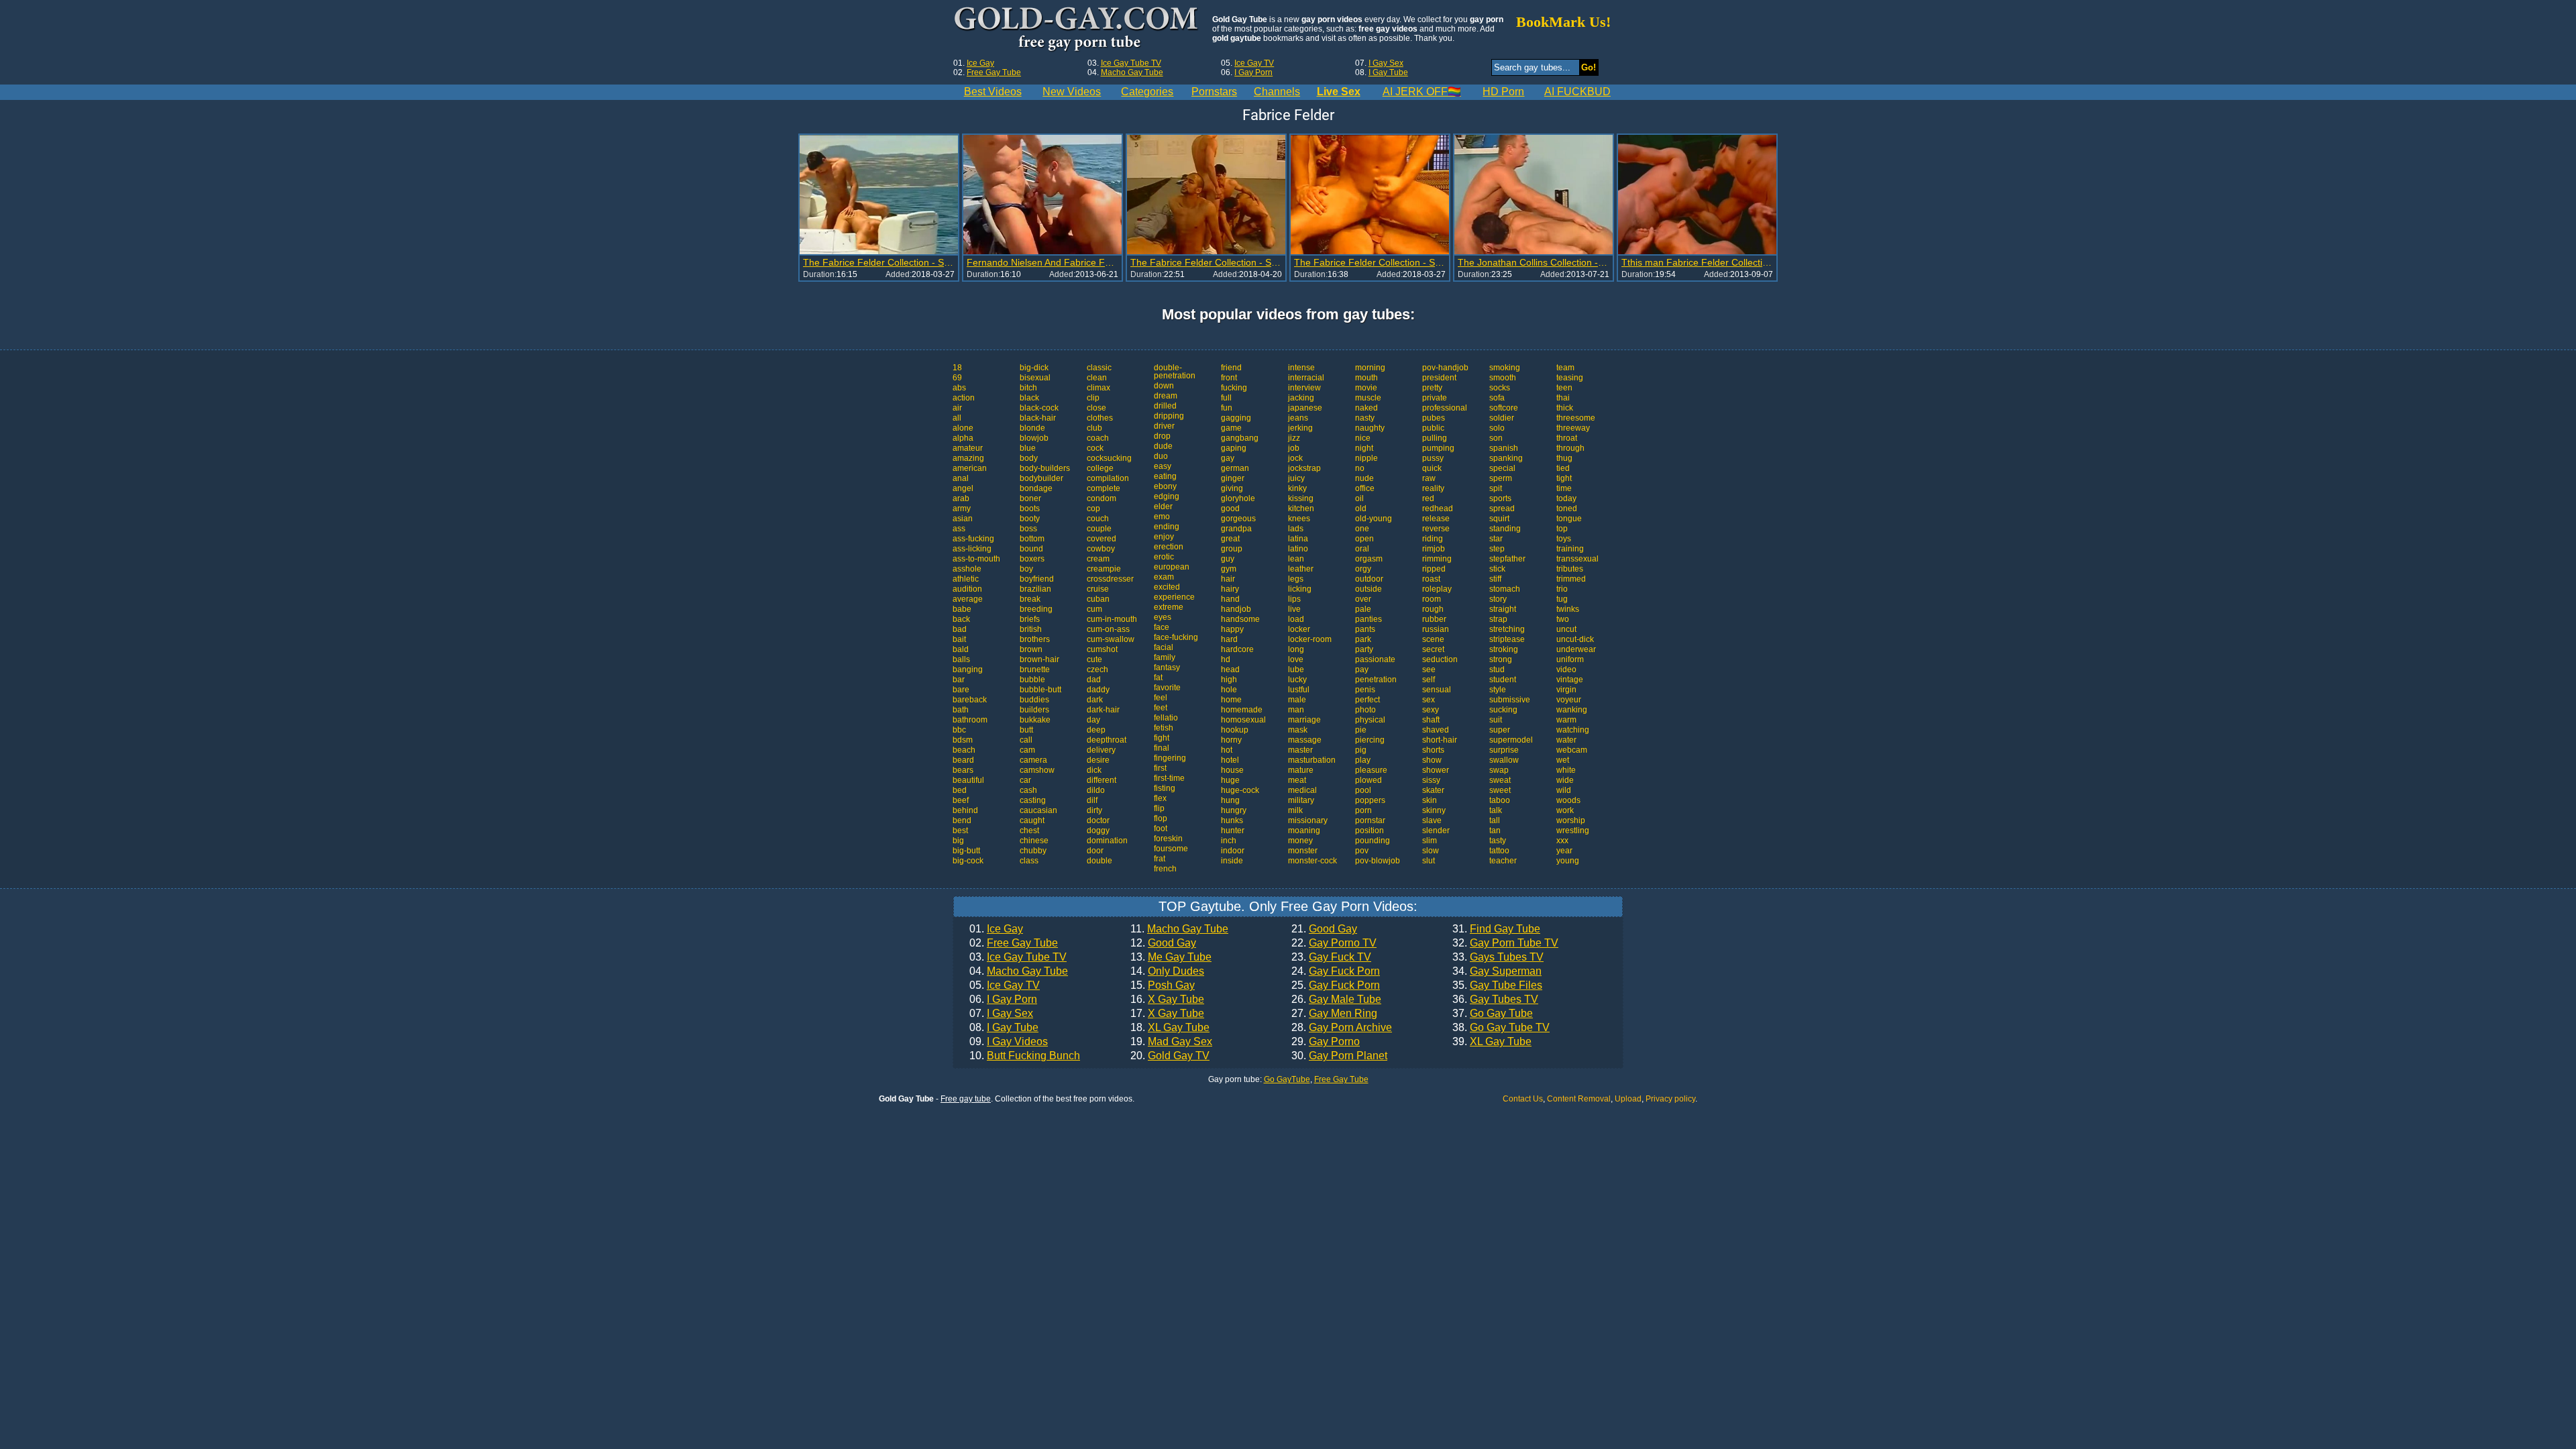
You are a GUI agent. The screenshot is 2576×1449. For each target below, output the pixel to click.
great (1230, 539)
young (1568, 861)
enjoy (1164, 537)
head (1230, 669)
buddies (1034, 700)
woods (1568, 800)
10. (1025, 1056)
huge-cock (1240, 790)
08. (1004, 1028)
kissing (1301, 498)
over (1363, 599)
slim (1430, 841)
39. (1492, 1042)
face (1162, 627)
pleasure (1371, 770)
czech (1097, 669)
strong (1501, 659)
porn (1363, 810)
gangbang (1240, 438)
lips (1294, 599)
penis (1365, 690)
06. (1003, 1000)
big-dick (1034, 368)
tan (1495, 830)
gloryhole (1238, 498)
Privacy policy (1670, 1099)
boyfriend (1037, 579)
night (1364, 448)
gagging (1236, 418)
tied (1563, 468)
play (1363, 760)
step (1497, 549)
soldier (1502, 418)
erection (1169, 547)
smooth (1503, 378)
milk (1295, 810)
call (1026, 740)
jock (1295, 458)
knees (1299, 519)
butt (1026, 730)
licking (1300, 589)
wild (1564, 790)
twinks (1568, 609)
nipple (1366, 458)
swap (1499, 770)
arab (961, 498)
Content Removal (1579, 1099)
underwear (1576, 649)
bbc (959, 730)
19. (1171, 1042)
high (1229, 680)
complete (1104, 488)
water (1566, 740)
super (1500, 730)
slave (1432, 820)
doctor (1098, 820)
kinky (1297, 488)
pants (1365, 629)
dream (1166, 396)
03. (1018, 957)
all (957, 418)
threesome (1576, 418)
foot (1161, 828)
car (1025, 780)
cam (1027, 750)
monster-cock (1312, 861)
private (1435, 398)
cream (1098, 559)
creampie (1104, 569)
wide (1565, 780)
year (1564, 851)
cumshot (1102, 649)
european (1172, 567)
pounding (1373, 841)
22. (1334, 943)
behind (965, 810)
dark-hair (1103, 710)
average (968, 599)
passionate (1375, 659)
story (1498, 599)
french (1165, 869)
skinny (1434, 810)
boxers (1032, 559)
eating (1165, 476)
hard (1229, 639)
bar (959, 680)
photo (1365, 710)
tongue (1569, 519)
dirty (1094, 810)
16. (1167, 1000)
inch (1229, 841)
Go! (1589, 67)
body (1029, 458)
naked (1366, 408)
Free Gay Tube (994, 72)
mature (1301, 770)
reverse (1436, 529)
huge (1230, 780)
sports (1500, 498)
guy (1228, 559)
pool (1363, 790)
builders (1034, 710)
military (1301, 800)
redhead (1438, 508)
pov (1362, 851)
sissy (1431, 780)
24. (1336, 971)
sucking (1503, 710)
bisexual (1035, 378)
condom (1102, 498)
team (1565, 368)
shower (1436, 770)
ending (1167, 527)
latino (1298, 549)
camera (1033, 760)
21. (1324, 929)
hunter (1233, 830)
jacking (1301, 398)
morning (1370, 368)
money (1300, 841)
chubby (1033, 851)
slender (1436, 830)
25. (1336, 985)
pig (1361, 750)
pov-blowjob (1378, 861)
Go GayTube (1287, 1079)
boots (1030, 508)
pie (1361, 730)
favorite (1167, 688)
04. (1019, 971)
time (1564, 488)
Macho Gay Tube (1132, 72)
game (1231, 428)
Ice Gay (980, 63)
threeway (1573, 428)
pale (1363, 609)
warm (1566, 720)
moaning (1304, 830)
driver (1164, 426)
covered (1102, 539)
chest (1029, 830)
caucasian (1038, 810)
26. (1336, 1000)
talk (1496, 810)
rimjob (1434, 549)
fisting (1165, 788)
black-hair (1038, 418)
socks (1500, 388)
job (1294, 448)
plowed (1368, 780)
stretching (1507, 629)
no (1360, 468)
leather (1301, 569)
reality (1433, 488)
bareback (970, 700)
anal (961, 478)
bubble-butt (1040, 690)
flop (1161, 818)
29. (1326, 1042)
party (1364, 649)
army (962, 508)
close (1096, 408)
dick (1094, 770)
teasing (1570, 378)
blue (1028, 448)
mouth (1366, 378)
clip (1093, 398)
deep (1096, 730)
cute (1094, 659)
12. (1163, 943)
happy (1232, 629)
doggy (1098, 830)
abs (959, 388)
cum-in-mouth (1112, 619)
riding (1433, 539)
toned (1567, 508)
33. (1498, 957)
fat (1158, 678)
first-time (1169, 778)
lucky (1297, 680)
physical (1370, 720)
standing (1505, 529)
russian (1436, 629)
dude (1163, 446)
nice (1363, 438)
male (1297, 700)
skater (1433, 790)
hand (1230, 599)
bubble (1032, 680)
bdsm (963, 740)
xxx (1562, 841)
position (1370, 830)
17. (1167, 1014)
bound (1031, 549)
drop (1162, 436)
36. (1495, 1000)
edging (1167, 496)
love (1296, 659)
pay (1362, 669)
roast (1431, 579)
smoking (1505, 368)
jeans (1298, 418)
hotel (1230, 760)
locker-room (1310, 639)
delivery (1101, 750)
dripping (1169, 416)
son (1496, 438)
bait (959, 639)
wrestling (1573, 830)
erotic (1164, 557)
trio (1562, 589)
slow (1431, 851)
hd (1226, 659)
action (964, 398)
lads (1296, 529)
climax (1098, 388)
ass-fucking (973, 539)
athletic (966, 579)
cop (1093, 508)
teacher (1503, 861)
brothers (1035, 639)
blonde (1032, 428)
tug (1562, 599)
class (1029, 861)
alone (963, 428)
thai (1563, 398)
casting (1033, 800)
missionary (1308, 820)
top (1562, 529)
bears (963, 770)
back (961, 619)
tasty (1498, 841)
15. (1163, 985)
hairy (1230, 589)
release (1436, 519)
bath (961, 710)
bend (962, 820)
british (1031, 629)
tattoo (1499, 851)
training (1570, 549)
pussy (1433, 458)
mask (1298, 730)
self (1429, 680)
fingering (1170, 758)
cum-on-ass (1108, 629)
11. (1179, 929)
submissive (1510, 700)
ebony (1165, 486)
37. (1493, 1014)
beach (964, 750)
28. (1342, 1028)
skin (1430, 800)
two (1563, 619)
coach (1098, 438)
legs (1296, 579)
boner (1030, 498)
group (1232, 549)
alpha (963, 438)
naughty (1370, 428)
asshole (967, 569)
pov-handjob (1445, 368)
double (1099, 861)
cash (1028, 790)
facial (1164, 647)
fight (1162, 738)
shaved (1436, 730)
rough (1433, 609)
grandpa (1236, 529)
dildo (1096, 790)
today (1566, 498)
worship (1571, 820)
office (1365, 488)
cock (1095, 448)
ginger (1233, 478)
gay (1228, 458)
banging (968, 669)
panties (1368, 619)
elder (1163, 506)
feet (1161, 708)
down (1164, 386)
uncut (1566, 629)
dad (1094, 680)
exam (1164, 577)
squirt (1499, 519)
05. (1005, 985)
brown (1031, 649)
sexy (1431, 710)
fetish (1164, 728)
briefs (1030, 619)
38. (1501, 1028)
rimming (1437, 559)
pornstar (1370, 820)
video (1566, 669)
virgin (1566, 690)
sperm (1501, 478)
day (1093, 720)
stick (1497, 569)
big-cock (968, 861)
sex (1429, 700)
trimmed (1571, 579)
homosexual (1243, 720)
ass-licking (972, 549)
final (1162, 748)
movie (1366, 388)
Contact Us (1523, 1099)
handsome (1240, 619)
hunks (1232, 820)
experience (1174, 597)
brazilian (1035, 589)
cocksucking (1109, 458)
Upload (1628, 1099)
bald (961, 649)
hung (1230, 800)
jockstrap (1304, 468)
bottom (1032, 539)
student (1503, 680)
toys (1564, 539)
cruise (1098, 589)
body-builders (1045, 468)
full (1226, 398)
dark (1095, 700)
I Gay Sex (1386, 63)
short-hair (1440, 740)
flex (1160, 798)
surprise (1504, 750)
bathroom (970, 720)
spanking (1506, 458)
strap (1498, 619)
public (1433, 428)
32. (1505, 943)
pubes (1434, 418)
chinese (1034, 841)
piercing (1370, 740)
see (1429, 669)
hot (1227, 750)
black (1029, 398)
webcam (1572, 750)
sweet (1500, 790)
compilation (1108, 478)
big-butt (966, 851)
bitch (1028, 388)
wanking (1572, 710)
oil (1359, 498)
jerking (1300, 428)
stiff (1495, 579)
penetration (1376, 680)
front (1229, 378)
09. (1009, 1042)
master (1300, 750)
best (960, 830)
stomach (1505, 589)
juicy (1296, 478)
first (1160, 768)
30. (1339, 1056)
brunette (1035, 669)
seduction (1440, 659)
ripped (1434, 569)
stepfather (1507, 559)
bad (960, 629)
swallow (1504, 760)
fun (1227, 408)
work (1565, 810)
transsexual (1577, 559)
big (958, 841)
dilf (1092, 800)
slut (1429, 861)
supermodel (1511, 740)
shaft (1431, 720)
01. (996, 929)
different (1102, 780)
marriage (1304, 720)
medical (1302, 790)
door (1095, 851)
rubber (1434, 619)
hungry (1234, 810)
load (1296, 619)
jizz (1294, 438)
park (1363, 639)
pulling (1435, 438)
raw (1429, 478)
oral (1362, 549)
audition (967, 589)
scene (1433, 639)
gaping (1234, 448)
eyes (1163, 617)
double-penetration (1175, 372)
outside (1368, 589)
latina (1298, 539)
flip (1159, 808)
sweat (1500, 780)
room (1432, 599)
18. (1170, 1028)
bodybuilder (1041, 478)
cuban (1098, 599)
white (1566, 770)
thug (1564, 458)
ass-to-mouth (976, 559)
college (1100, 468)
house (1232, 770)
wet (1563, 760)
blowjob (1034, 438)
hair (1228, 579)
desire (1098, 760)
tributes (1570, 569)
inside (1232, 861)
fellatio (1166, 718)
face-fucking (1176, 637)
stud (1497, 669)
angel (963, 488)
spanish (1504, 448)
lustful (1299, 690)
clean (1097, 378)
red (1428, 498)
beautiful (968, 780)
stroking (1504, 649)
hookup (1235, 730)
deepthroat (1107, 740)
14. (1167, 971)
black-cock (1039, 408)
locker (1299, 629)
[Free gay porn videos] (1078, 30)
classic (1099, 368)
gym (1229, 569)
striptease (1507, 639)
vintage (1570, 680)
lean (1296, 559)
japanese (1305, 408)
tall (1495, 820)
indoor (1233, 851)
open (1364, 539)
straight (1503, 609)
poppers (1370, 800)
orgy (1363, 569)
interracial (1306, 378)
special (1502, 468)
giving (1232, 488)
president (1439, 378)
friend (1231, 368)
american (970, 468)
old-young (1374, 519)
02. (1014, 943)
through (1570, 448)
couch (1098, 519)
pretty (1432, 388)
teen (1564, 388)
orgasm (1369, 559)
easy (1163, 466)
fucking (1234, 388)
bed (960, 790)
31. (1496, 929)
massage (1305, 740)
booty (1030, 519)
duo (1161, 456)
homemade (1242, 710)
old (1361, 508)
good (1230, 508)
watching (1573, 730)
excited (1167, 587)
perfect (1367, 700)
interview (1304, 388)
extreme (1169, 607)
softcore (1504, 408)
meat (1297, 780)
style (1498, 690)
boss (1028, 529)
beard (963, 760)
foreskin (1168, 839)
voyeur (1569, 700)
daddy (1098, 690)
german (1235, 468)
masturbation (1312, 760)
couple (1099, 529)
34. (1497, 971)
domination (1107, 841)
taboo (1500, 800)
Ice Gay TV (1254, 63)
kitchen (1301, 508)
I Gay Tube (1388, 72)
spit (1496, 488)
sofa (1497, 398)
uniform (1570, 659)
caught (1032, 820)
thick (1565, 408)
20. (1170, 1056)
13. (1171, 957)
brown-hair (1039, 659)
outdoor (1369, 579)
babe (962, 609)
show (1432, 760)
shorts (1433, 750)
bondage (1036, 488)
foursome (1171, 849)
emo (1162, 517)
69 (957, 378)
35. (1497, 985)
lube (1296, 669)
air (957, 408)
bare (961, 690)
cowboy (1101, 549)
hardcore (1237, 649)
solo (1497, 428)
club (1094, 428)
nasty (1365, 418)
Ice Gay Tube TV (1131, 63)
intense (1301, 368)
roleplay (1437, 589)
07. (1001, 1014)
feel (1161, 698)
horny (1231, 740)
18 (957, 368)
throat (1567, 438)
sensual (1437, 690)
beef (961, 800)
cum (1094, 609)
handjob (1236, 609)
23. (1331, 957)
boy (1026, 569)
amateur (968, 448)
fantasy (1167, 667)
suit (1496, 720)
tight (1564, 478)
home (1231, 700)
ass (959, 529)
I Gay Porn (1253, 72)
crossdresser (1110, 579)
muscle (1368, 398)
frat (1160, 859)
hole (1229, 690)
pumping (1438, 448)
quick (1432, 468)
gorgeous (1238, 519)
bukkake (1035, 720)
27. (1334, 1014)
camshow (1037, 770)
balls (961, 659)
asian (963, 519)
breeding (1036, 609)
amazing (968, 458)
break (1030, 599)
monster (1303, 851)
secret (1433, 649)
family (1165, 657)
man (1296, 710)
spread (1502, 508)
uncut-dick (1575, 639)
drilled (1165, 406)
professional (1445, 408)
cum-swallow (1111, 639)
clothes (1100, 418)
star (1496, 539)
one (1362, 529)
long (1296, 649)
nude (1364, 478)
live (1294, 609)
